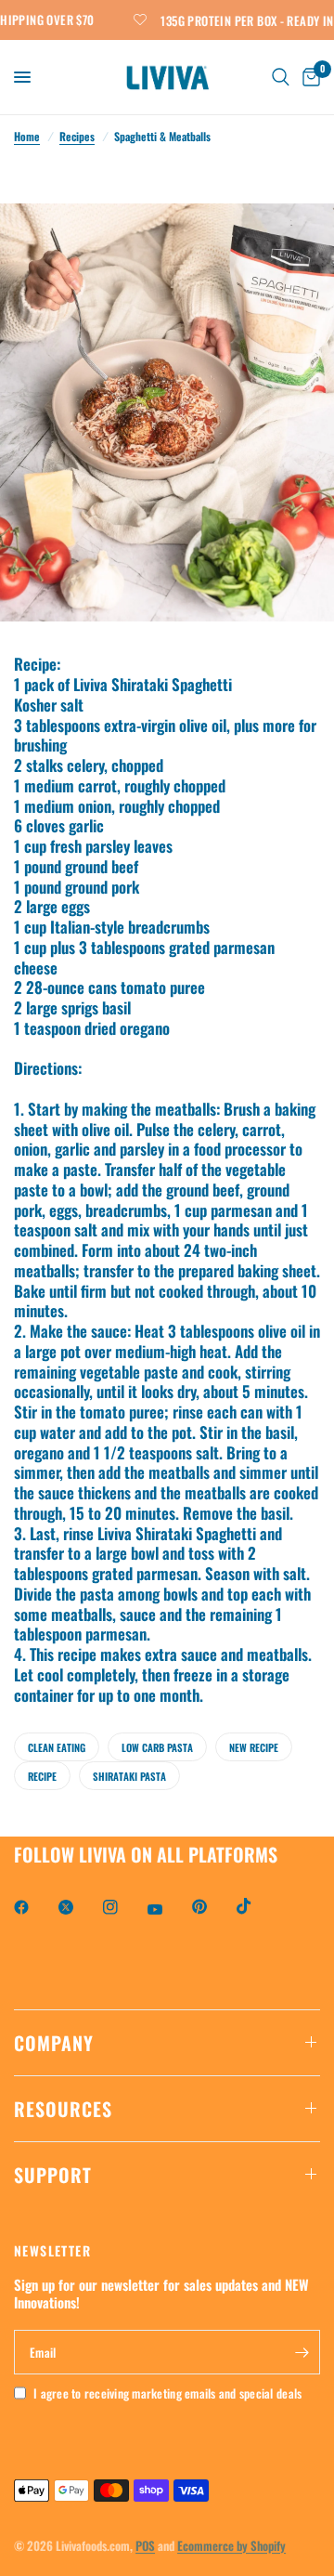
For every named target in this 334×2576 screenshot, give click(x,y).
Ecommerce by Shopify (231, 2545)
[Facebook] (34, 1907)
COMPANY (54, 2043)
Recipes (77, 136)
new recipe (254, 1747)
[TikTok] (257, 1906)
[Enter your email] (302, 2352)
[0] (308, 77)
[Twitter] (79, 1907)
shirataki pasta (129, 1776)
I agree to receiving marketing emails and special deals (167, 2393)
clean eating (57, 1747)
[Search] (281, 77)
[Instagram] (123, 1907)
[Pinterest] (212, 1907)
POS (145, 2545)
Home (27, 136)
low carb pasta (157, 1747)
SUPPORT (53, 2175)
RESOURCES (63, 2109)
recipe (42, 1776)
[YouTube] (168, 1910)
